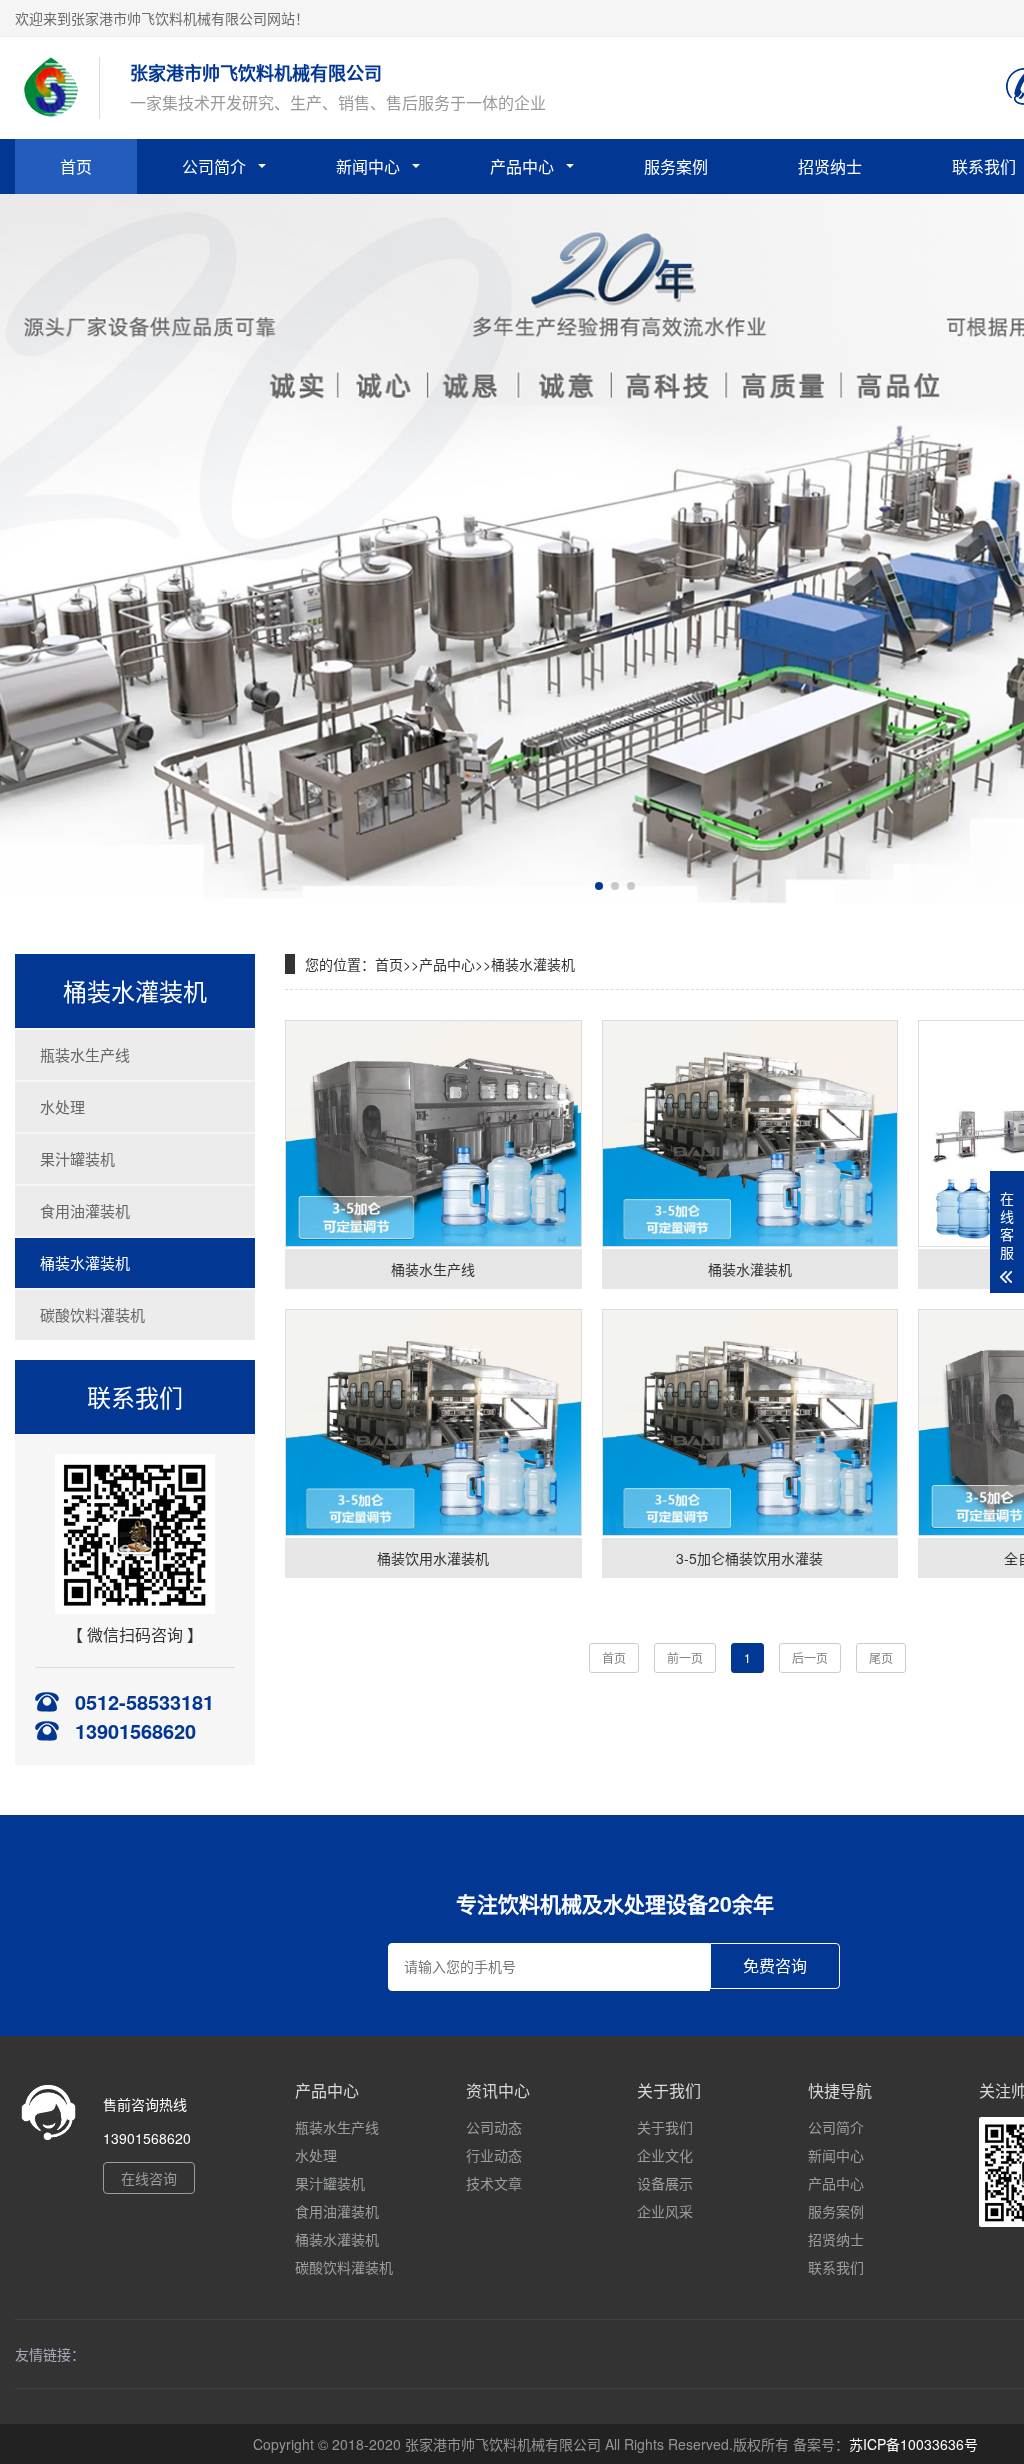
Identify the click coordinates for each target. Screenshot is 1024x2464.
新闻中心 (368, 166)
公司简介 (214, 166)
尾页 (881, 1657)
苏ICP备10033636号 (913, 2444)
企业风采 (665, 2211)
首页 (76, 166)
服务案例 (676, 166)
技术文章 (494, 2183)
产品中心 (522, 166)
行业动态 (494, 2155)
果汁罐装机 (77, 1158)
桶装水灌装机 (85, 1262)
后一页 (810, 1657)
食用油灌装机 (85, 1210)
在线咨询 (149, 2178)
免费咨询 (775, 1966)
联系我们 (836, 2267)
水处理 (62, 1106)
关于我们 (665, 2127)
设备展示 (665, 2183)
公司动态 (494, 2127)
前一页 (685, 1657)
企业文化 (665, 2155)
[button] (599, 886)
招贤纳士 (830, 166)
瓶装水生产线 (85, 1054)
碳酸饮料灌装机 (92, 1314)
